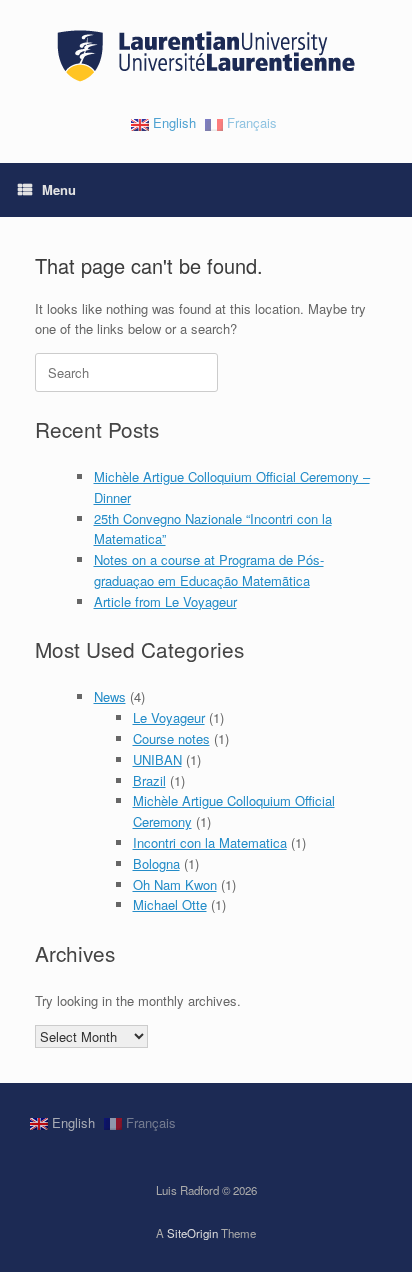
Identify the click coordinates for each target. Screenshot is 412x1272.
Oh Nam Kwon (175, 884)
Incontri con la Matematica (210, 842)
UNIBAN (157, 759)
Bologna (156, 863)
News (110, 696)
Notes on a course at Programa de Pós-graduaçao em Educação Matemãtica (209, 570)
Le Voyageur (169, 717)
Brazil (149, 780)
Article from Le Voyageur (165, 601)
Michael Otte (170, 904)
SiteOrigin (192, 1233)
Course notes (171, 738)
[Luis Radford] (206, 56)
